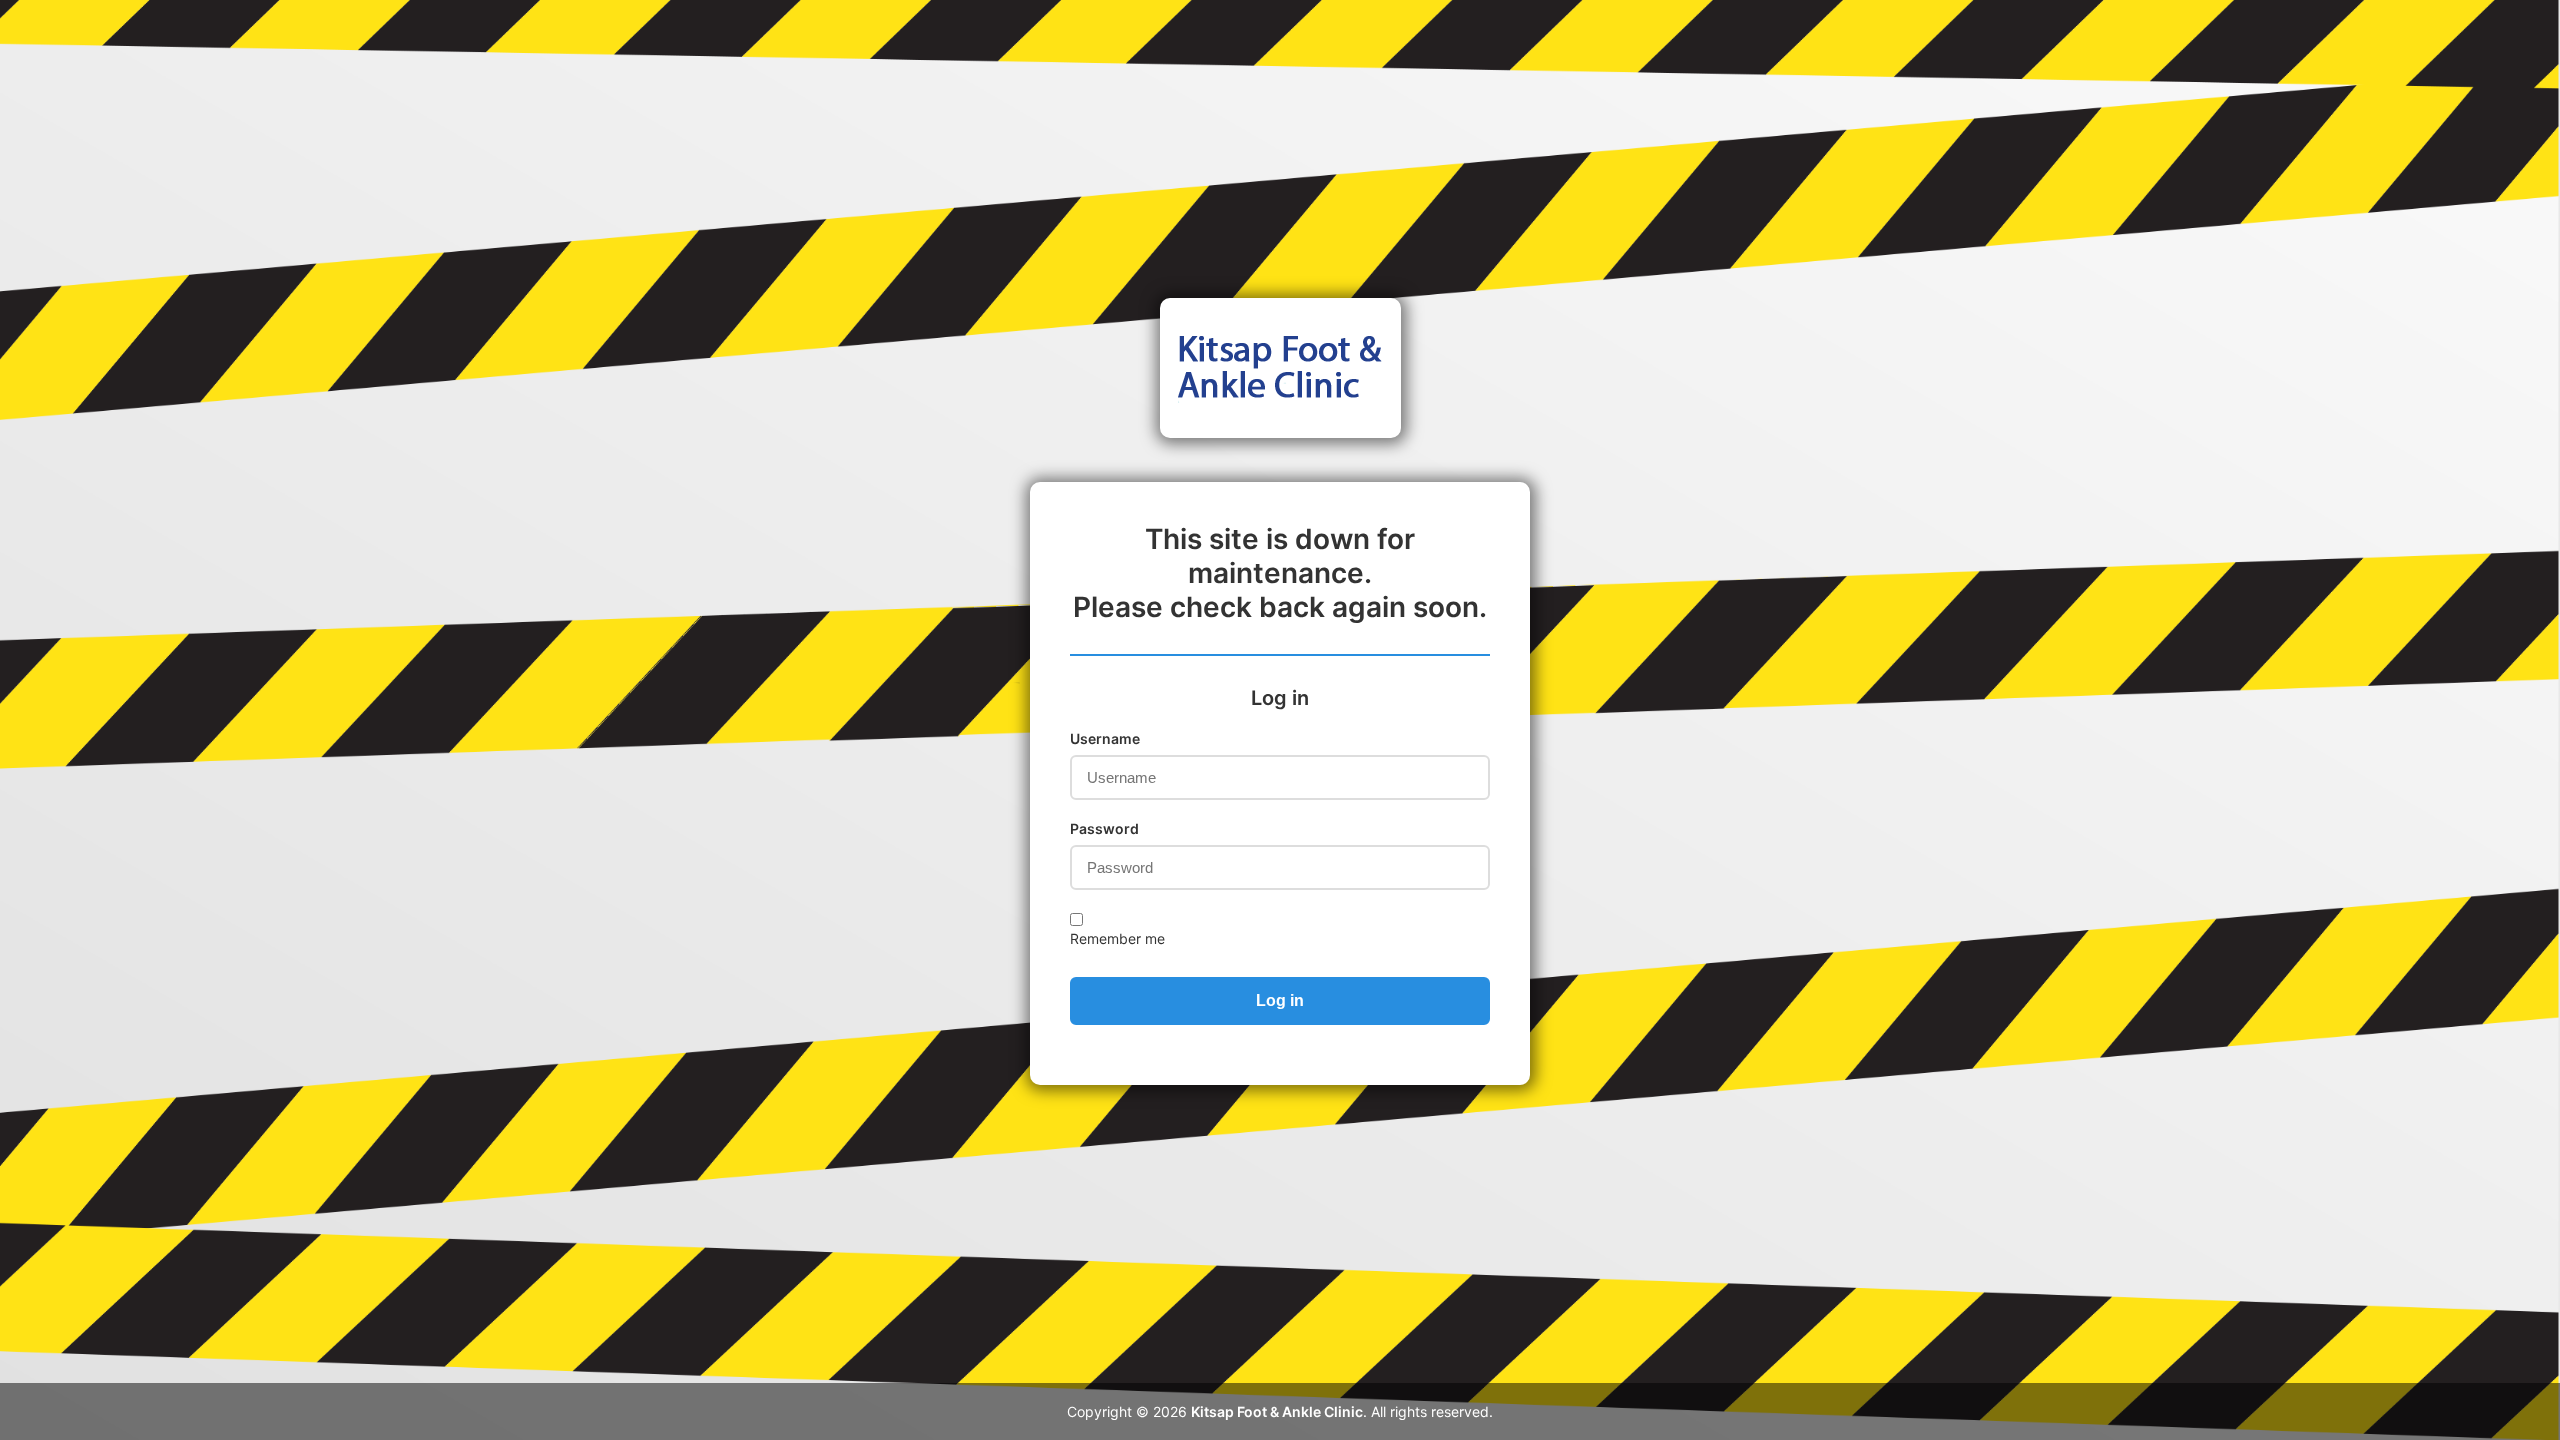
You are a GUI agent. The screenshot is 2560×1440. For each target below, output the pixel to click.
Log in (1280, 1000)
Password (1104, 828)
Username (1105, 738)
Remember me (1117, 938)
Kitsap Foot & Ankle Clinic (1277, 1411)
